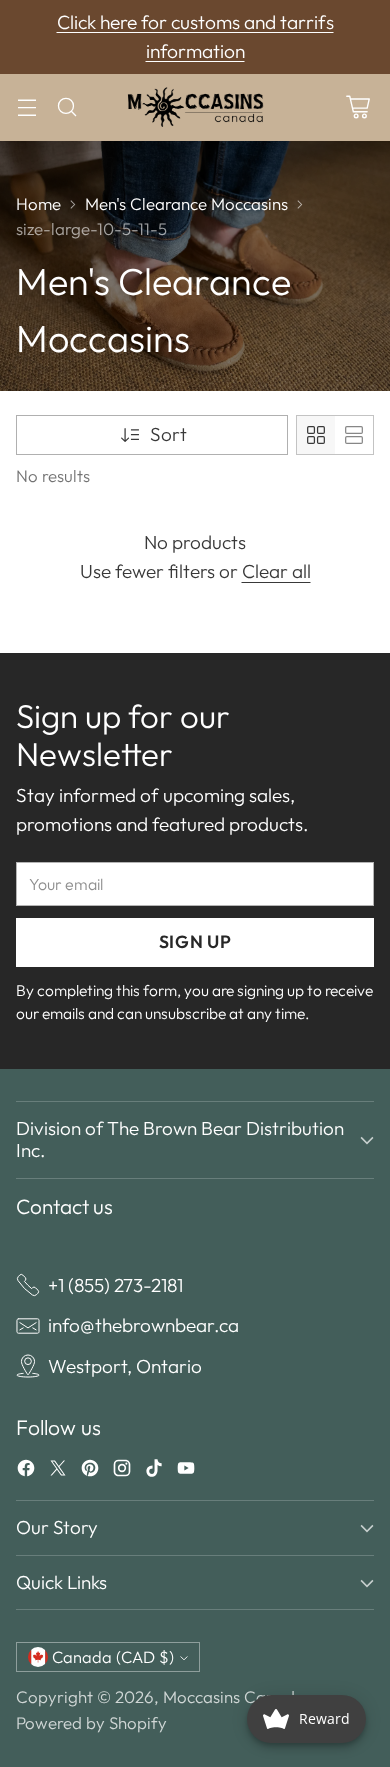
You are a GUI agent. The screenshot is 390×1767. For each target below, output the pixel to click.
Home (38, 203)
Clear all (276, 571)
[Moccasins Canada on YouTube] (186, 1472)
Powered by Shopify (91, 1722)
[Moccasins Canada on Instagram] (122, 1472)
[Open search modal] (66, 107)
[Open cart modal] (357, 107)
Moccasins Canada (234, 1696)
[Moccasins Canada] (195, 107)
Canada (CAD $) (113, 1657)
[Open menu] (26, 107)
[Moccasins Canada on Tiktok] (154, 1472)
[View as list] (354, 435)
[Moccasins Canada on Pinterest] (90, 1472)
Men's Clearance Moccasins (186, 203)
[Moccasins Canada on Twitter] (58, 1472)
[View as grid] (316, 435)
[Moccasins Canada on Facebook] (26, 1472)
